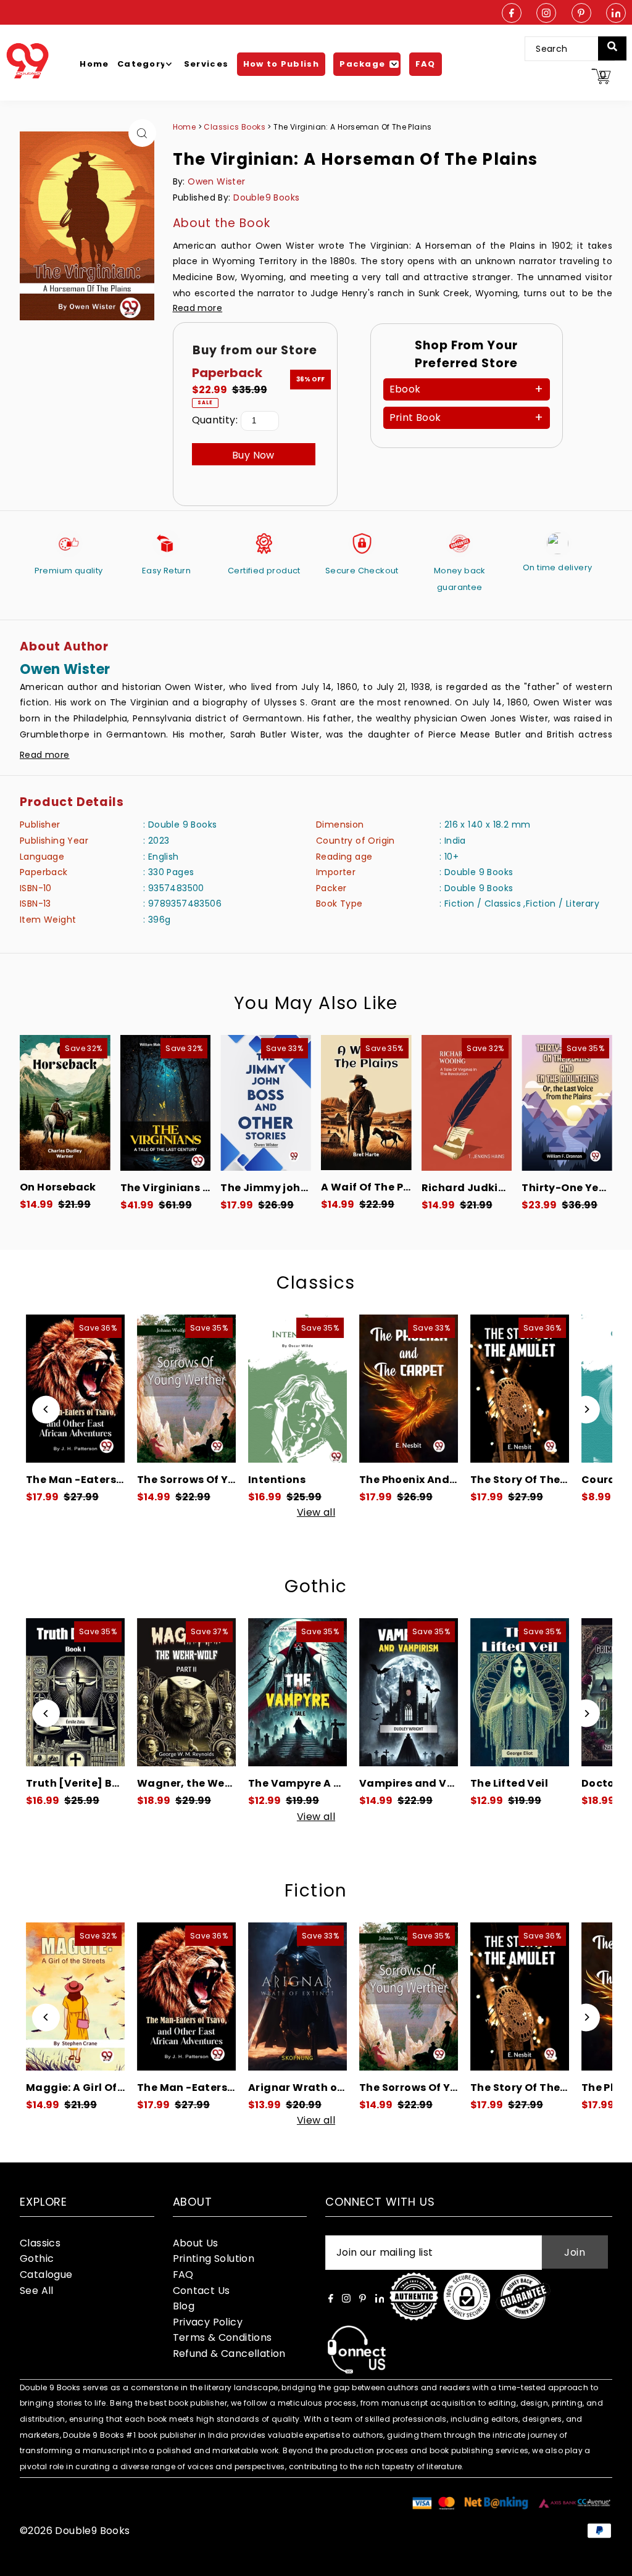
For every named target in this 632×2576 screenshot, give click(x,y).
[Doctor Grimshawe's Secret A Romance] (520, 1692)
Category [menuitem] (142, 64)
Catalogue (46, 2275)
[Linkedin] (616, 14)
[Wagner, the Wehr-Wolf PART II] (75, 1692)
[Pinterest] (581, 14)
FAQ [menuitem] (426, 64)
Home (185, 127)
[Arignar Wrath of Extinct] (186, 1996)
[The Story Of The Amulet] (409, 1389)
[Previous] (46, 1409)
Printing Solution (214, 2258)
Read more (198, 308)
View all (316, 1513)
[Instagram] (546, 14)
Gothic (316, 1586)
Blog (184, 2306)
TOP (610, 2560)
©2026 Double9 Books (75, 2531)
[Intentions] (186, 1389)
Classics (316, 1283)
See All (37, 2291)
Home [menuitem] (94, 64)
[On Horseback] (65, 1103)
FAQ (183, 2275)
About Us (196, 2243)
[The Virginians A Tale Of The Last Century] (166, 1103)
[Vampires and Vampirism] (297, 1692)
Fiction (316, 1891)
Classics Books (235, 127)
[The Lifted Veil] (409, 1692)
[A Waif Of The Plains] (366, 1103)
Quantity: (215, 420)
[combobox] (569, 49)
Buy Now (253, 455)
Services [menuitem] (206, 64)
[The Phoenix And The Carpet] (297, 1389)
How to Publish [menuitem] (281, 64)
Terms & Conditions (222, 2337)
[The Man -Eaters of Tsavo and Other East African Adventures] (75, 1996)
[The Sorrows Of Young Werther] (75, 1389)
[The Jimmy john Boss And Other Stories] (266, 1103)
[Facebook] (512, 14)
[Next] (586, 1409)
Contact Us (202, 2291)
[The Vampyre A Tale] (186, 1692)
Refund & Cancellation (229, 2354)
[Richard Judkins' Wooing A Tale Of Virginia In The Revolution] (467, 1103)
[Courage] (520, 1389)
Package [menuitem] (362, 64)
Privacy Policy (208, 2322)
